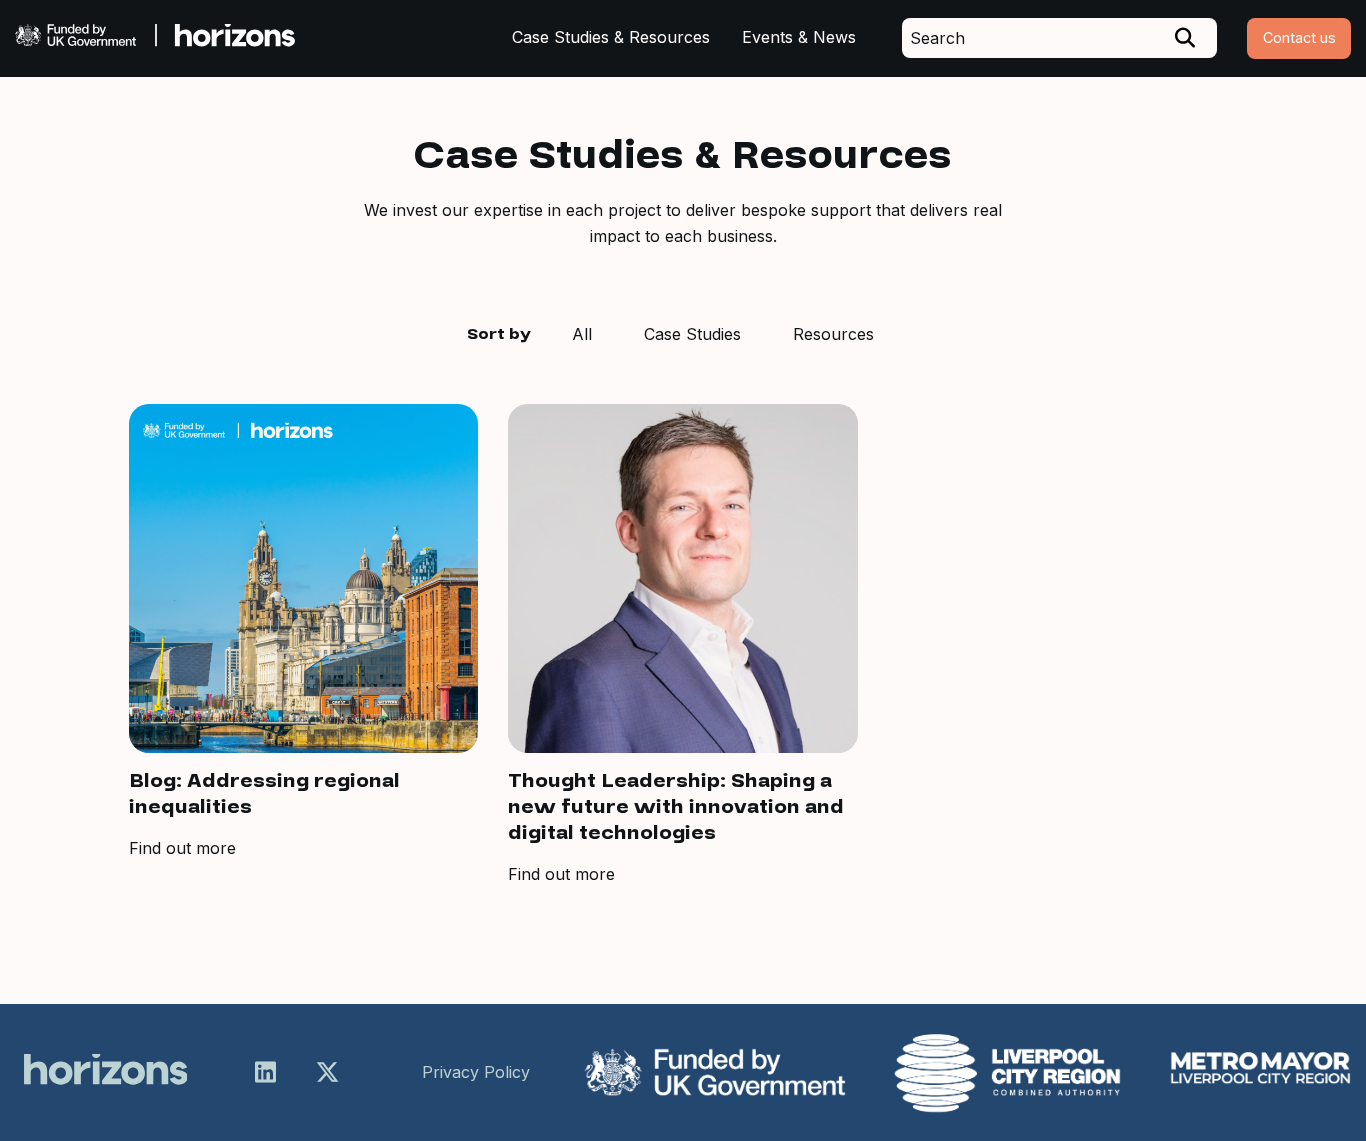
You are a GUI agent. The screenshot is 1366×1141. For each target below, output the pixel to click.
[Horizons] (155, 38)
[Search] (1184, 38)
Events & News (799, 37)
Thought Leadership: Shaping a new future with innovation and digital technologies (676, 807)
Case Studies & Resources (611, 37)
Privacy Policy (476, 1072)
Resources (833, 334)
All (582, 334)
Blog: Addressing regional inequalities (264, 794)
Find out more (182, 848)
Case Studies (692, 334)
